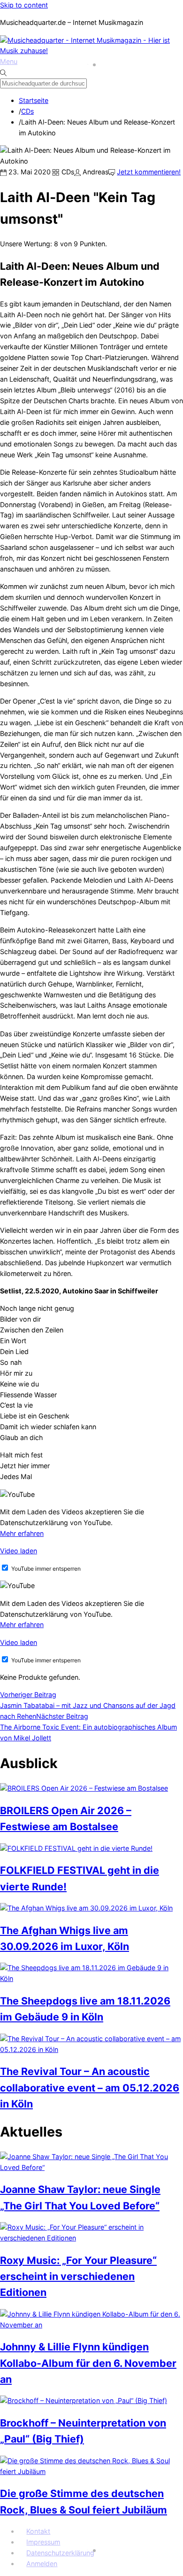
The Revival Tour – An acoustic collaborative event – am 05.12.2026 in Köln (90, 2087)
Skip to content (24, 5)
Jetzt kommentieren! (149, 172)
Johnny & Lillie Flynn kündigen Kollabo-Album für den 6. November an (88, 2363)
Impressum (43, 2542)
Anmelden (42, 2564)
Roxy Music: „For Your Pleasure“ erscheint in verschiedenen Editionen (78, 2276)
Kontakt (38, 2531)
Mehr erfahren (22, 1533)
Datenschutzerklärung (60, 2553)
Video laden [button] (19, 1551)
